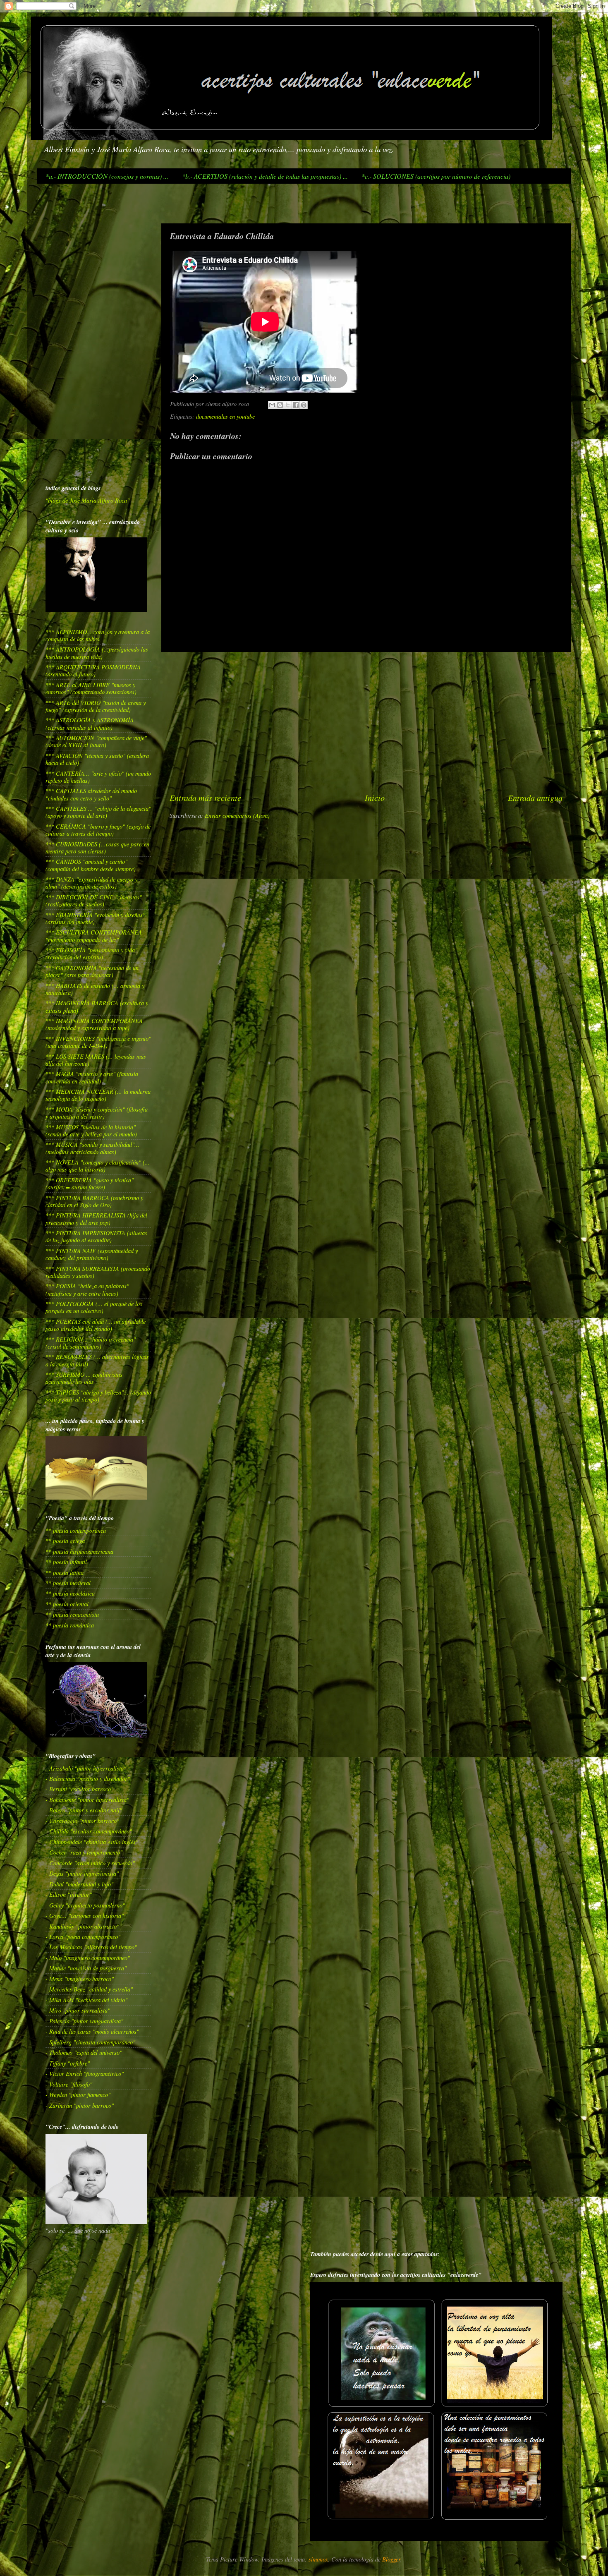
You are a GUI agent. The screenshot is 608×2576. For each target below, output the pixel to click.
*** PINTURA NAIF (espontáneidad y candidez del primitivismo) (92, 1254)
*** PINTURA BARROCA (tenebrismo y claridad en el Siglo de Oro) (94, 1201)
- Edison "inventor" (69, 1894)
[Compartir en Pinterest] (304, 405)
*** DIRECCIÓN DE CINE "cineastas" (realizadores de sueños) (94, 901)
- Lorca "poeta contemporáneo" (83, 1937)
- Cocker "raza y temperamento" (84, 1852)
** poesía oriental (67, 1604)
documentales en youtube (225, 416)
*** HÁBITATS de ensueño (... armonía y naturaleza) (95, 989)
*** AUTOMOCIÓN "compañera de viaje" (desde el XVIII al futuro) (96, 741)
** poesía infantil (66, 1562)
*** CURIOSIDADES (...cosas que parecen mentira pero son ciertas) (97, 848)
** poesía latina (65, 1573)
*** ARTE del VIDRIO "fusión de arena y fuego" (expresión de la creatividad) (96, 706)
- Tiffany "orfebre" (68, 2063)
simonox (318, 2559)
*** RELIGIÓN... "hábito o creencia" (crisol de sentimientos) (91, 1343)
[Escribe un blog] (280, 405)
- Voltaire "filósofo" (69, 2084)
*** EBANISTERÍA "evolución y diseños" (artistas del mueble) (95, 918)
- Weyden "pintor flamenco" (78, 2095)
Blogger (391, 2559)
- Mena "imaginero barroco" (80, 1979)
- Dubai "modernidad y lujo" (79, 1884)
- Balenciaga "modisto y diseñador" (88, 1779)
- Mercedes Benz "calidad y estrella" (89, 1989)
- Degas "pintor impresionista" (82, 1873)
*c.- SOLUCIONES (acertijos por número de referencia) (436, 176)
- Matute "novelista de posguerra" (86, 1968)
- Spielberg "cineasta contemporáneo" (90, 2042)
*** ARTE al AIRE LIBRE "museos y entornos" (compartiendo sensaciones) (91, 688)
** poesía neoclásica (70, 1593)
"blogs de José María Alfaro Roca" (87, 500)
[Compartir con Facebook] (296, 405)
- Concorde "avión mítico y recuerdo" (90, 1863)
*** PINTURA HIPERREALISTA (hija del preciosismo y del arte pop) (96, 1219)
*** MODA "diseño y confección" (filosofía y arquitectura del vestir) (97, 1113)
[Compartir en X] (288, 405)
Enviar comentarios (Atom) (237, 816)
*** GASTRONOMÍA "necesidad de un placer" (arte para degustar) (92, 971)
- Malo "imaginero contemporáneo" (88, 1958)
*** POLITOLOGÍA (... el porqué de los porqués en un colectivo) (94, 1307)
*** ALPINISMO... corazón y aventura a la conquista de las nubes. (98, 635)
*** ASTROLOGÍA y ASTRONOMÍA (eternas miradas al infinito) (90, 724)
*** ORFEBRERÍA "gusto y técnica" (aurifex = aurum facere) (90, 1184)
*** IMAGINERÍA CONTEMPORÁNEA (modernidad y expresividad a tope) (94, 1024)
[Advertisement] (60, 203)
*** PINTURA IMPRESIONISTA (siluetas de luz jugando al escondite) (96, 1236)
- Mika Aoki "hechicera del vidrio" (86, 2000)
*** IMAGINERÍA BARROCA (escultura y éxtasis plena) (97, 1006)
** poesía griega (65, 1541)
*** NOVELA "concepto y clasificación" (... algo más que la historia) (98, 1166)
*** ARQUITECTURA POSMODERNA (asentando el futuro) (93, 671)
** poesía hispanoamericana (79, 1552)
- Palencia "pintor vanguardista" (84, 2021)
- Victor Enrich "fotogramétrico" (85, 2074)
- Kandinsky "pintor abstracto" (82, 1926)
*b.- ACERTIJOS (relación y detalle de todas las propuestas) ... (265, 176)
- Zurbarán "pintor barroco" (80, 2105)
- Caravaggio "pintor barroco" (82, 1821)
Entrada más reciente (205, 797)
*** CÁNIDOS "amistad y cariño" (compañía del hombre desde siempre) (91, 865)
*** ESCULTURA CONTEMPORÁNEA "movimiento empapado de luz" (94, 936)
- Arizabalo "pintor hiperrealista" (86, 1768)
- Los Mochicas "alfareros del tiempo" (91, 1947)
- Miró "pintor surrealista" (78, 2010)
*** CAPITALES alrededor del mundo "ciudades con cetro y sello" (91, 794)
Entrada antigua (535, 797)
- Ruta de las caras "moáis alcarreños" (92, 2031)
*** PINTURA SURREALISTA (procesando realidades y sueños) (98, 1272)
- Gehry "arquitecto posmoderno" (85, 1905)
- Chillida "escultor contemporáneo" (89, 1831)
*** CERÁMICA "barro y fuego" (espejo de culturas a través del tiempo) (98, 830)
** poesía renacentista (72, 1614)
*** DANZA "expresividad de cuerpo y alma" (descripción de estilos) (91, 883)
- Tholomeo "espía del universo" (84, 2052)
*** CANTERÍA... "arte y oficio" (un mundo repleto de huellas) (98, 777)
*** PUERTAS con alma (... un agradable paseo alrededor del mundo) (96, 1325)
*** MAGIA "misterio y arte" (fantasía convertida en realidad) (92, 1077)
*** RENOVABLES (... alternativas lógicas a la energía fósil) (97, 1360)
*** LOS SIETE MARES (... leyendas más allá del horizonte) (96, 1060)
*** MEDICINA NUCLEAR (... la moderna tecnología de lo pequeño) (98, 1095)
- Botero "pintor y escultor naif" (84, 1810)
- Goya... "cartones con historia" (85, 1916)
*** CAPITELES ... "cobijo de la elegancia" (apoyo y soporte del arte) (98, 812)
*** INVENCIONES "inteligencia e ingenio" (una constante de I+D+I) (98, 1042)
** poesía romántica (70, 1625)
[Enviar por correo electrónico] (272, 405)
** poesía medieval (68, 1583)
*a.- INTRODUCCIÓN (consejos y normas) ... (107, 176)
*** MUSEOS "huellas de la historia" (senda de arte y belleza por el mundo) (91, 1131)
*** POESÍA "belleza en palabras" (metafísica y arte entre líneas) (87, 1289)
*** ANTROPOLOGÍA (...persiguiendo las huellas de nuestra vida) (97, 653)
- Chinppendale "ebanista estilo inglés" (92, 1842)
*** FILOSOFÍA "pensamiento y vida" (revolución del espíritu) (91, 954)
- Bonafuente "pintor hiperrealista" (87, 1800)
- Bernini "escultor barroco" (79, 1789)
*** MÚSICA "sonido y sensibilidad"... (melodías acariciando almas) (92, 1148)
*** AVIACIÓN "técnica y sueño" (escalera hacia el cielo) (97, 759)
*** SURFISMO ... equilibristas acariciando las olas (84, 1378)
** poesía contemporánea (76, 1530)
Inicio (375, 797)
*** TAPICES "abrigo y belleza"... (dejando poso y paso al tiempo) (98, 1396)
